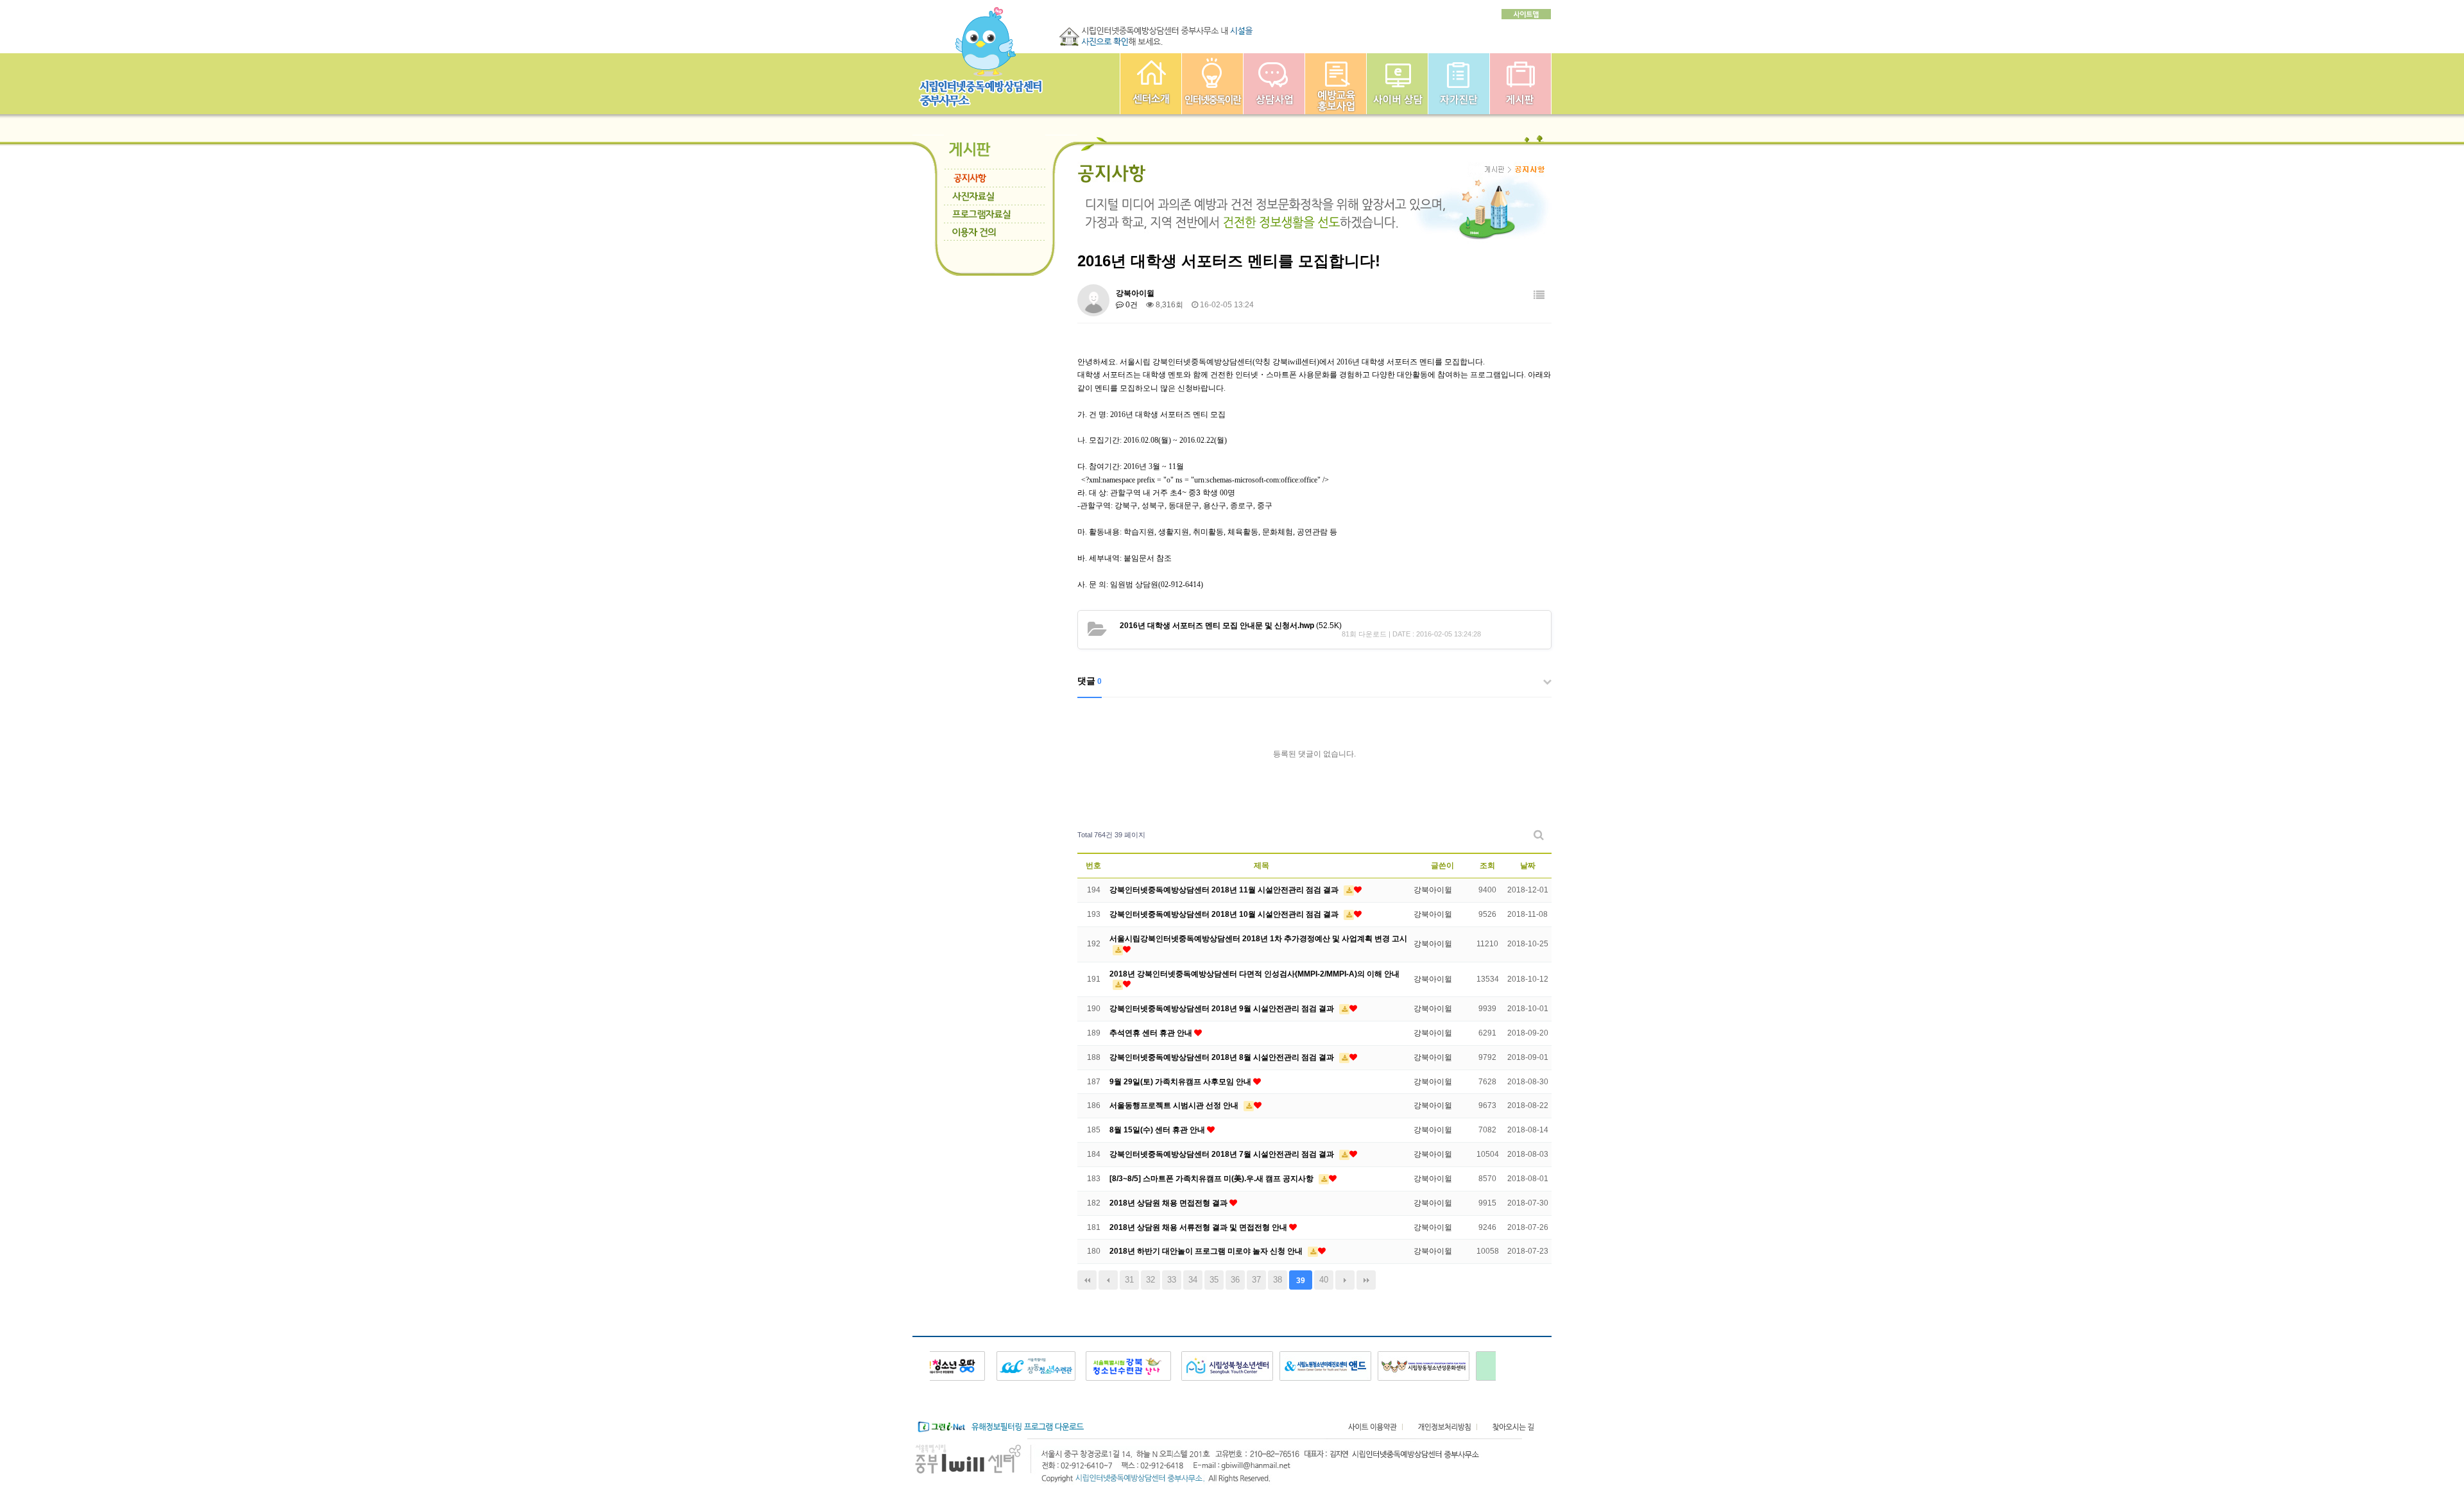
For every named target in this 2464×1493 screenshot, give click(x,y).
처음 (1087, 1280)
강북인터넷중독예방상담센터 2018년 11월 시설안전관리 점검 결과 (1225, 890)
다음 (1345, 1280)
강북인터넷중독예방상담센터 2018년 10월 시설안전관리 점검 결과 (1225, 914)
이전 (1108, 1280)
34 (1193, 1280)
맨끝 (1366, 1280)
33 (1172, 1280)
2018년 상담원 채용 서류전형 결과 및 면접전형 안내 (1199, 1227)
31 (1129, 1280)
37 (1256, 1280)
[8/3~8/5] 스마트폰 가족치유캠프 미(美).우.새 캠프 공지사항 (1212, 1179)
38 (1278, 1280)
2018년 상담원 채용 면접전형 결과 (1169, 1203)
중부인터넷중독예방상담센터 (1151, 84)
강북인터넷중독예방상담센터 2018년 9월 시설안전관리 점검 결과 (1223, 1009)
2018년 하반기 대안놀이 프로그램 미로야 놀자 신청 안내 (1207, 1251)
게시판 (1520, 84)
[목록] (1539, 295)
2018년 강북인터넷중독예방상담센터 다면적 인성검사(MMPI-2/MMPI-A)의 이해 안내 (1254, 974)
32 (1151, 1280)
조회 (1487, 866)
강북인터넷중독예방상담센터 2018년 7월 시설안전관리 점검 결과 (1223, 1154)
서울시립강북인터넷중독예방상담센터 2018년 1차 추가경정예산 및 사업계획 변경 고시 (1258, 939)
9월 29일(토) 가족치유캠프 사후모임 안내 (1181, 1082)
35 (1214, 1280)
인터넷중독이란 (1212, 84)
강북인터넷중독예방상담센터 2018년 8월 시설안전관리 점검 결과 (1223, 1057)
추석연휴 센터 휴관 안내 (1152, 1033)
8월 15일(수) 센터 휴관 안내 (1158, 1130)
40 (1324, 1280)
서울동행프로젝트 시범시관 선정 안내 (1175, 1105)
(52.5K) (1231, 626)
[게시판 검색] (1539, 835)
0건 (1131, 305)
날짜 (1528, 866)
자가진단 (1459, 84)
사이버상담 (1397, 84)
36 (1235, 1280)
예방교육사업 (1336, 84)
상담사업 (1274, 84)
